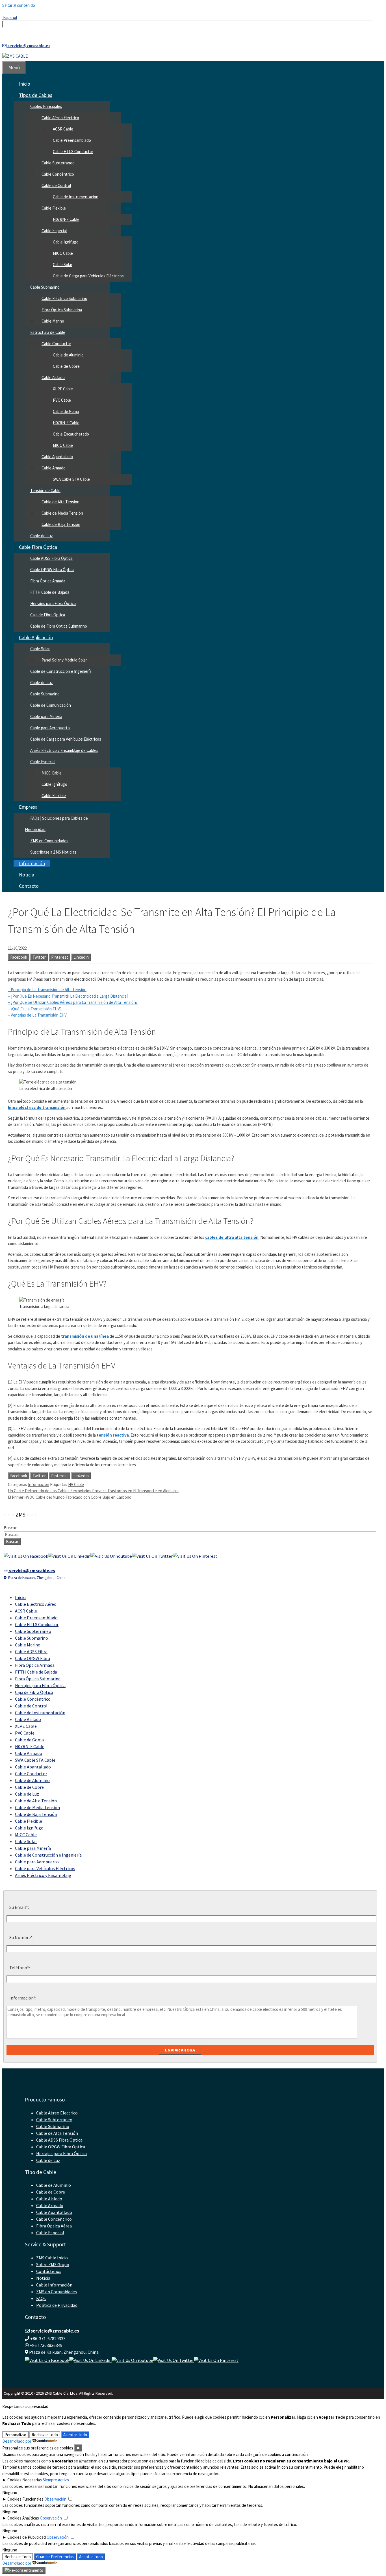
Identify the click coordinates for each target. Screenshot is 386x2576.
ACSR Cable (63, 129)
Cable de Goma (66, 411)
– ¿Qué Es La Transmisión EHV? (35, 1009)
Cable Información (54, 2285)
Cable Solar (63, 265)
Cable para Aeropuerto (50, 728)
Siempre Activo (56, 2480)
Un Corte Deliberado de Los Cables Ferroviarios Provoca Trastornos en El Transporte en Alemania (93, 1491)
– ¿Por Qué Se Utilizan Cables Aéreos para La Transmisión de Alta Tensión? (73, 1002)
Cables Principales (46, 106)
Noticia (27, 875)
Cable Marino (53, 321)
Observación (55, 2499)
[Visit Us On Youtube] (111, 1556)
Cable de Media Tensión (62, 513)
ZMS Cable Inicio (52, 2258)
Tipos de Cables (36, 95)
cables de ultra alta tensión (232, 1237)
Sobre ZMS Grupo (53, 2264)
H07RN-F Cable (66, 219)
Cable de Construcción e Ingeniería (61, 671)
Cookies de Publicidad (27, 2537)
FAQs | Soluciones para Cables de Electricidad (56, 824)
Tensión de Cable (45, 490)
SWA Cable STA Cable (71, 479)
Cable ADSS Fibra (31, 1652)
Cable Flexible (54, 208)
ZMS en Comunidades (49, 841)
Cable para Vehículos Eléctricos (45, 1868)
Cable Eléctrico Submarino (64, 298)
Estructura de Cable (48, 332)
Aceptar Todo (75, 2435)
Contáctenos (49, 2271)
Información (32, 863)
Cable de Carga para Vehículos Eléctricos (88, 276)
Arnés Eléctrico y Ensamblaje (43, 1875)
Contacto (29, 886)
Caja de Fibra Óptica (48, 615)
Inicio (25, 84)
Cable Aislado (53, 378)
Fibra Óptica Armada (48, 581)
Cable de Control (56, 185)
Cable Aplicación (36, 637)
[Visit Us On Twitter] (152, 1556)
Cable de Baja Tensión (61, 524)
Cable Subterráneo (58, 163)
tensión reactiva (113, 1435)
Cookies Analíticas (23, 2518)
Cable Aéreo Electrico (60, 118)
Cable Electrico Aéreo (36, 1604)
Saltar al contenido (19, 5)
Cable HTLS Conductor (73, 152)
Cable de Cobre (66, 366)
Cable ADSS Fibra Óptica (51, 558)
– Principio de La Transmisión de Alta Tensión (47, 990)
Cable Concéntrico (58, 174)
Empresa (28, 807)
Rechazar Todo (45, 2435)
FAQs (41, 2298)
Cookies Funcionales (25, 2499)
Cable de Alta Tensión (60, 502)
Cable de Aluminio (68, 355)
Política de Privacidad (57, 2305)
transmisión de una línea (85, 1336)
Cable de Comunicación (51, 705)
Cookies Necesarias (25, 2480)
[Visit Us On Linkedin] (69, 1556)
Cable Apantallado (57, 457)
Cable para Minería (46, 716)
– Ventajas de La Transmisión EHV (37, 1015)
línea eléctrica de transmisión (37, 1107)
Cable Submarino (45, 287)
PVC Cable (62, 400)
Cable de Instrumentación (76, 197)
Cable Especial (54, 231)
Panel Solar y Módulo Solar (64, 660)
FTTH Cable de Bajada (50, 592)
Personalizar (15, 2435)
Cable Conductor (56, 344)
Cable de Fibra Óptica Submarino (59, 626)
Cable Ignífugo (66, 242)
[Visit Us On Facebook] (26, 1556)
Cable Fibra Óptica (38, 547)
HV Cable (76, 1484)
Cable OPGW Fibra (32, 1658)
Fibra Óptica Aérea (54, 2226)
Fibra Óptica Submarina (62, 310)
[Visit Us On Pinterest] (195, 1556)
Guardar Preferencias (55, 2557)
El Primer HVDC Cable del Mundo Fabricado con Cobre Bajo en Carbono (70, 1497)
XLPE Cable (63, 389)
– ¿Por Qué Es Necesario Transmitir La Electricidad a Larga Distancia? (68, 996)
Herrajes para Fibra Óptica (53, 603)
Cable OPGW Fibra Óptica (52, 570)
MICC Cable (63, 253)
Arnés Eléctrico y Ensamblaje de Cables (64, 750)
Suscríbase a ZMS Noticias (53, 852)
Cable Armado (54, 468)
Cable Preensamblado (72, 140)
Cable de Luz (42, 536)
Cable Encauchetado (71, 434)
